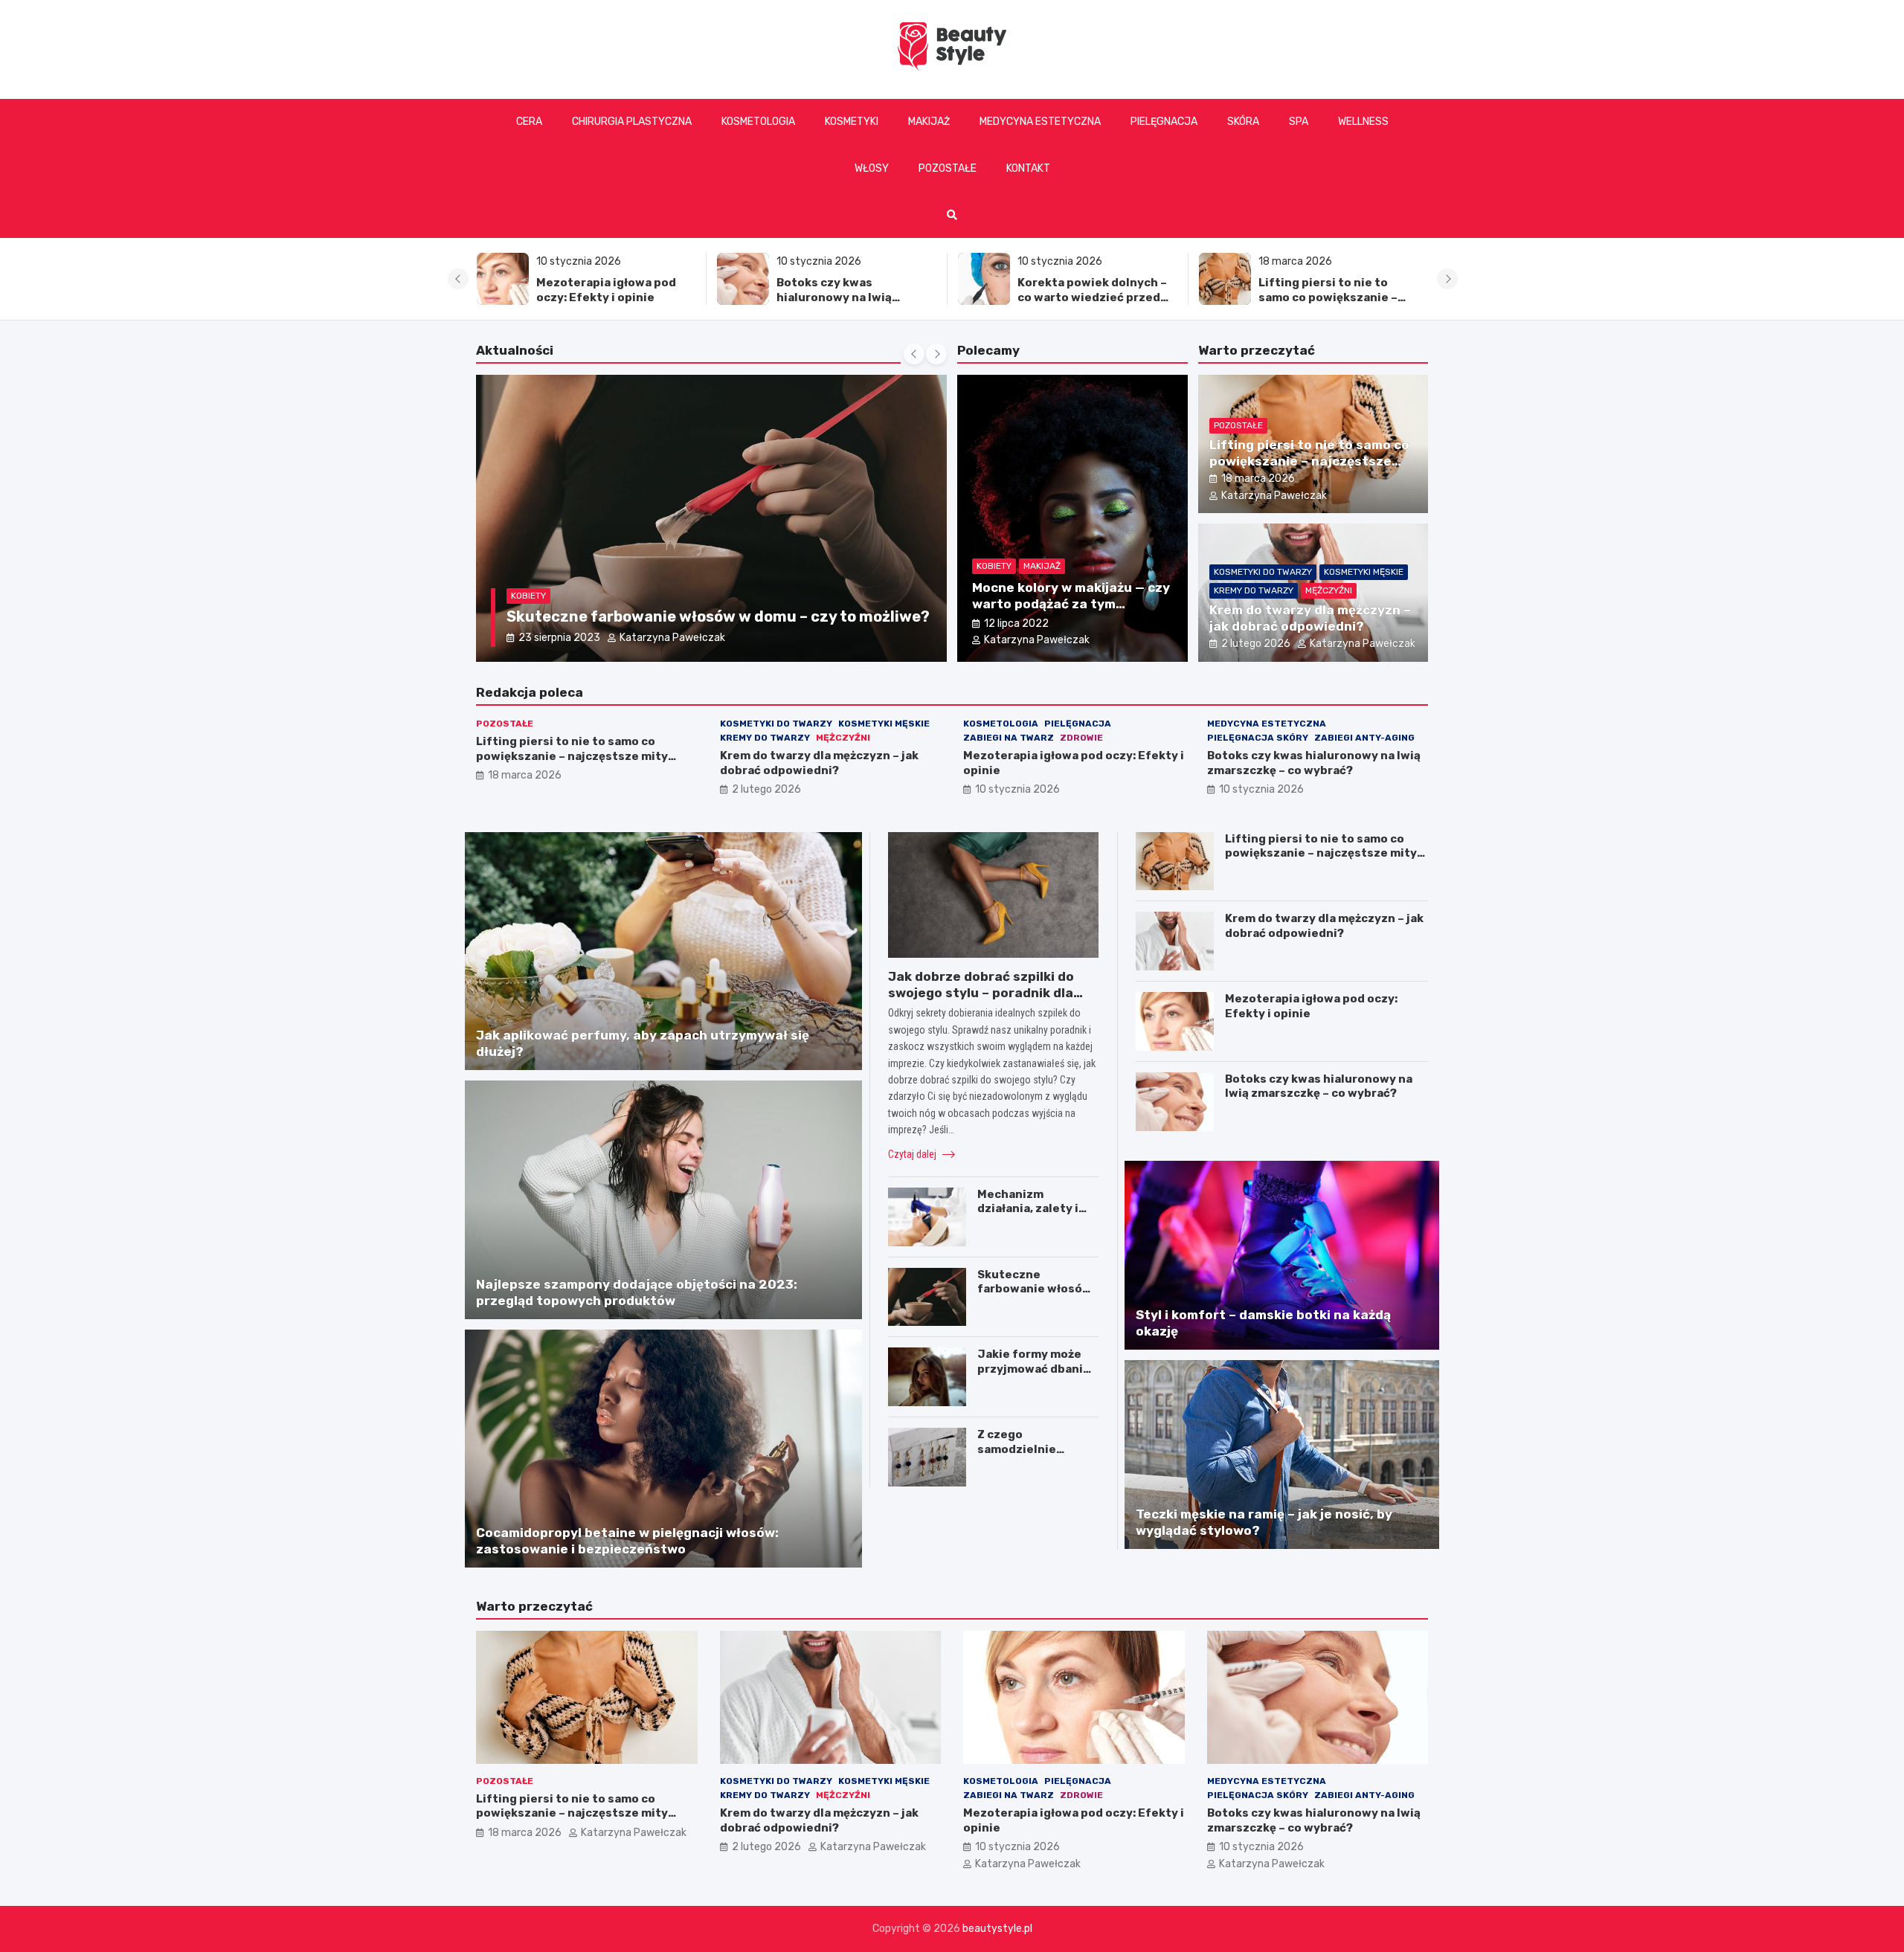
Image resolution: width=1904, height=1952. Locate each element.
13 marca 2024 (555, 638)
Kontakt (1028, 168)
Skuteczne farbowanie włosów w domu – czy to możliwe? (1035, 1296)
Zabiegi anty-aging (1364, 738)
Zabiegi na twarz (1009, 738)
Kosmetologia (758, 122)
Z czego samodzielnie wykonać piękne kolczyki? (1024, 1456)
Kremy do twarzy (1254, 590)
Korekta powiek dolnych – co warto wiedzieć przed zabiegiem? (851, 297)
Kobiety (528, 576)
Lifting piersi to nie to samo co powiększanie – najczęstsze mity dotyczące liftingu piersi (1090, 305)
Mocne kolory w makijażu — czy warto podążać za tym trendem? (1071, 604)
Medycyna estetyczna (1040, 122)
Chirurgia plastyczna (632, 122)
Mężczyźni (1329, 590)
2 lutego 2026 (1256, 644)
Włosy (872, 168)
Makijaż (929, 122)
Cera (529, 122)
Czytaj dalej (913, 1154)
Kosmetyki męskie (1364, 572)
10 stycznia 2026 (1017, 789)
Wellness (1363, 122)
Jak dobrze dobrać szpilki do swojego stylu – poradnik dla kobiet (981, 993)
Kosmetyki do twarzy (1263, 572)
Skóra (1243, 122)
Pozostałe (948, 168)
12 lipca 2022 (1016, 624)
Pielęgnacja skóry (1258, 738)
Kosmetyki (852, 122)
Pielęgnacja (1164, 122)
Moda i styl (584, 576)
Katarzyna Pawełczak (664, 638)
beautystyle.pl (997, 1929)
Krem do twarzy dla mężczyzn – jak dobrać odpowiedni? (1323, 297)
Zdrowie (1081, 738)
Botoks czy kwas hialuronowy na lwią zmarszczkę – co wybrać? (608, 297)
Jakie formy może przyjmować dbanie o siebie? (1034, 1369)
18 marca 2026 (1258, 479)
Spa (1299, 122)
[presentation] (458, 279)
